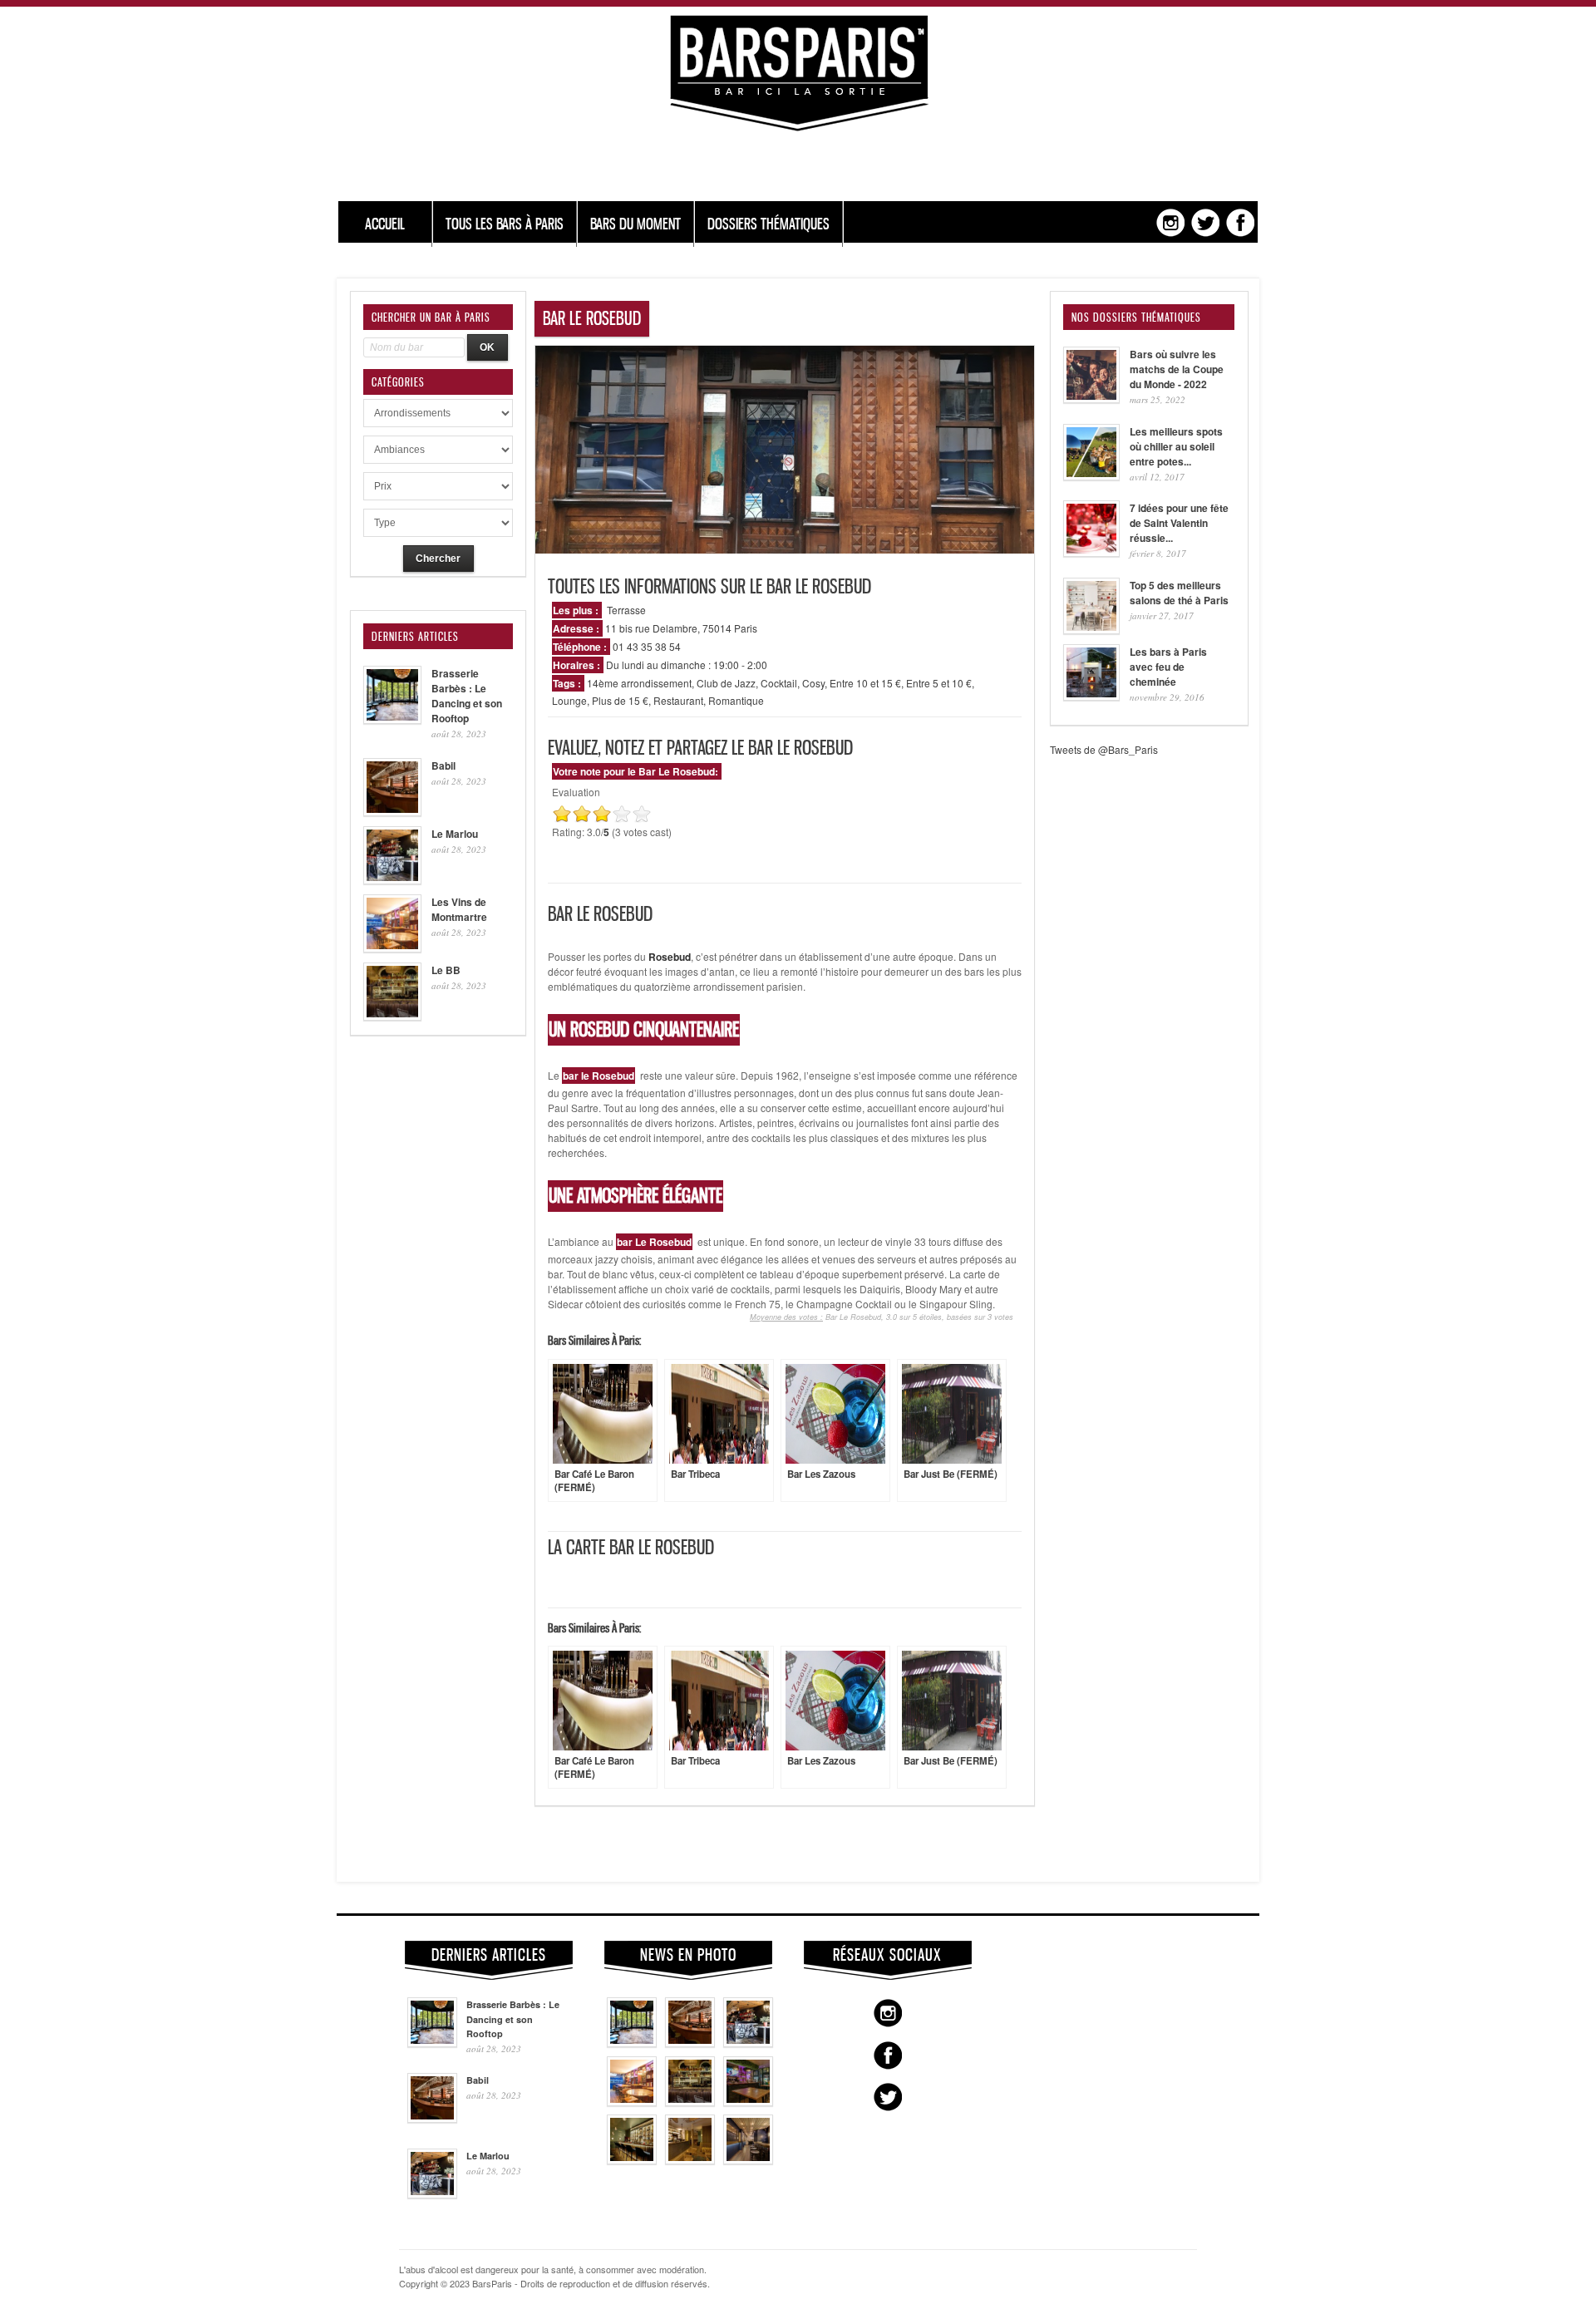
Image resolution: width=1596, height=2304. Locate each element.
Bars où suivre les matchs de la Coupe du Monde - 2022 (1177, 369)
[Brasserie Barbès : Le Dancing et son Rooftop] (632, 2043)
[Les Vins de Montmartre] (632, 2102)
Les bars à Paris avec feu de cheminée (1168, 667)
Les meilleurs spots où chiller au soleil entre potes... (1176, 446)
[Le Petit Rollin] (690, 2160)
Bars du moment (635, 224)
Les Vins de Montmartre (459, 909)
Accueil (385, 224)
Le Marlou (455, 834)
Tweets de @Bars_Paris (1104, 749)
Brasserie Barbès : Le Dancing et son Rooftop (467, 696)
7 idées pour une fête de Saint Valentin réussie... (1179, 523)
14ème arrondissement (639, 683)
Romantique (736, 700)
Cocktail (779, 683)
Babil (443, 766)
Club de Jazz (726, 683)
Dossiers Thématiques (768, 224)
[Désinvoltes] (748, 2160)
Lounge (569, 700)
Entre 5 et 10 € (939, 683)
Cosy (813, 683)
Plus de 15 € (620, 700)
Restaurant (678, 700)
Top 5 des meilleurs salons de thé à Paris (1179, 593)
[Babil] (690, 2043)
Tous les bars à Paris (505, 224)
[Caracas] (748, 2102)
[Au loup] (632, 2160)
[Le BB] (690, 2102)
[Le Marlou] (748, 2043)
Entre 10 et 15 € (865, 683)
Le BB (446, 970)
